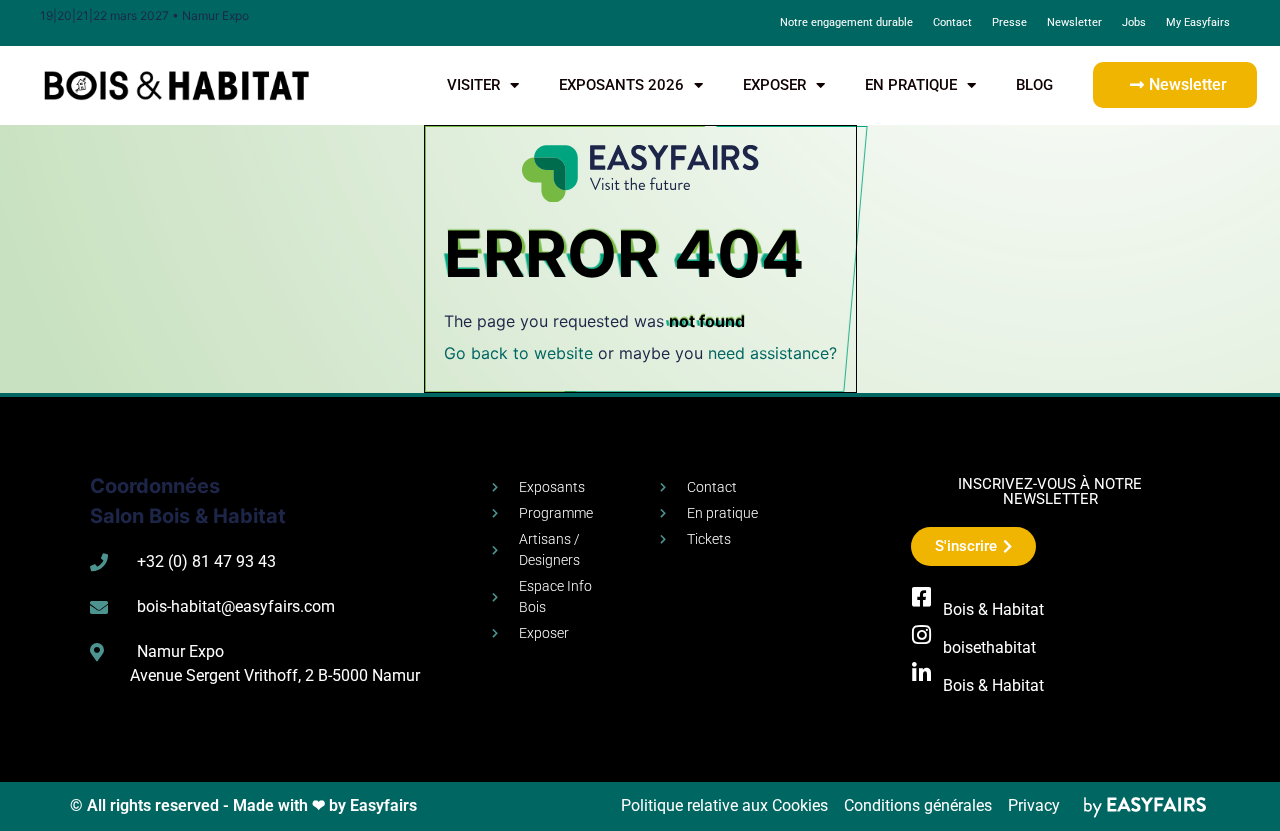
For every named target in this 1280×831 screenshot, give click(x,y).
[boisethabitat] (922, 635)
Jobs (1134, 22)
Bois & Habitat (993, 609)
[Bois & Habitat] (922, 597)
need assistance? (772, 353)
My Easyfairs (1198, 22)
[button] (1175, 85)
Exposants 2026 (621, 85)
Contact (952, 22)
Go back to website (518, 353)
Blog (1034, 85)
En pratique (911, 85)
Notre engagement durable (846, 22)
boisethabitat (989, 647)
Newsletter (1074, 22)
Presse (1009, 22)
